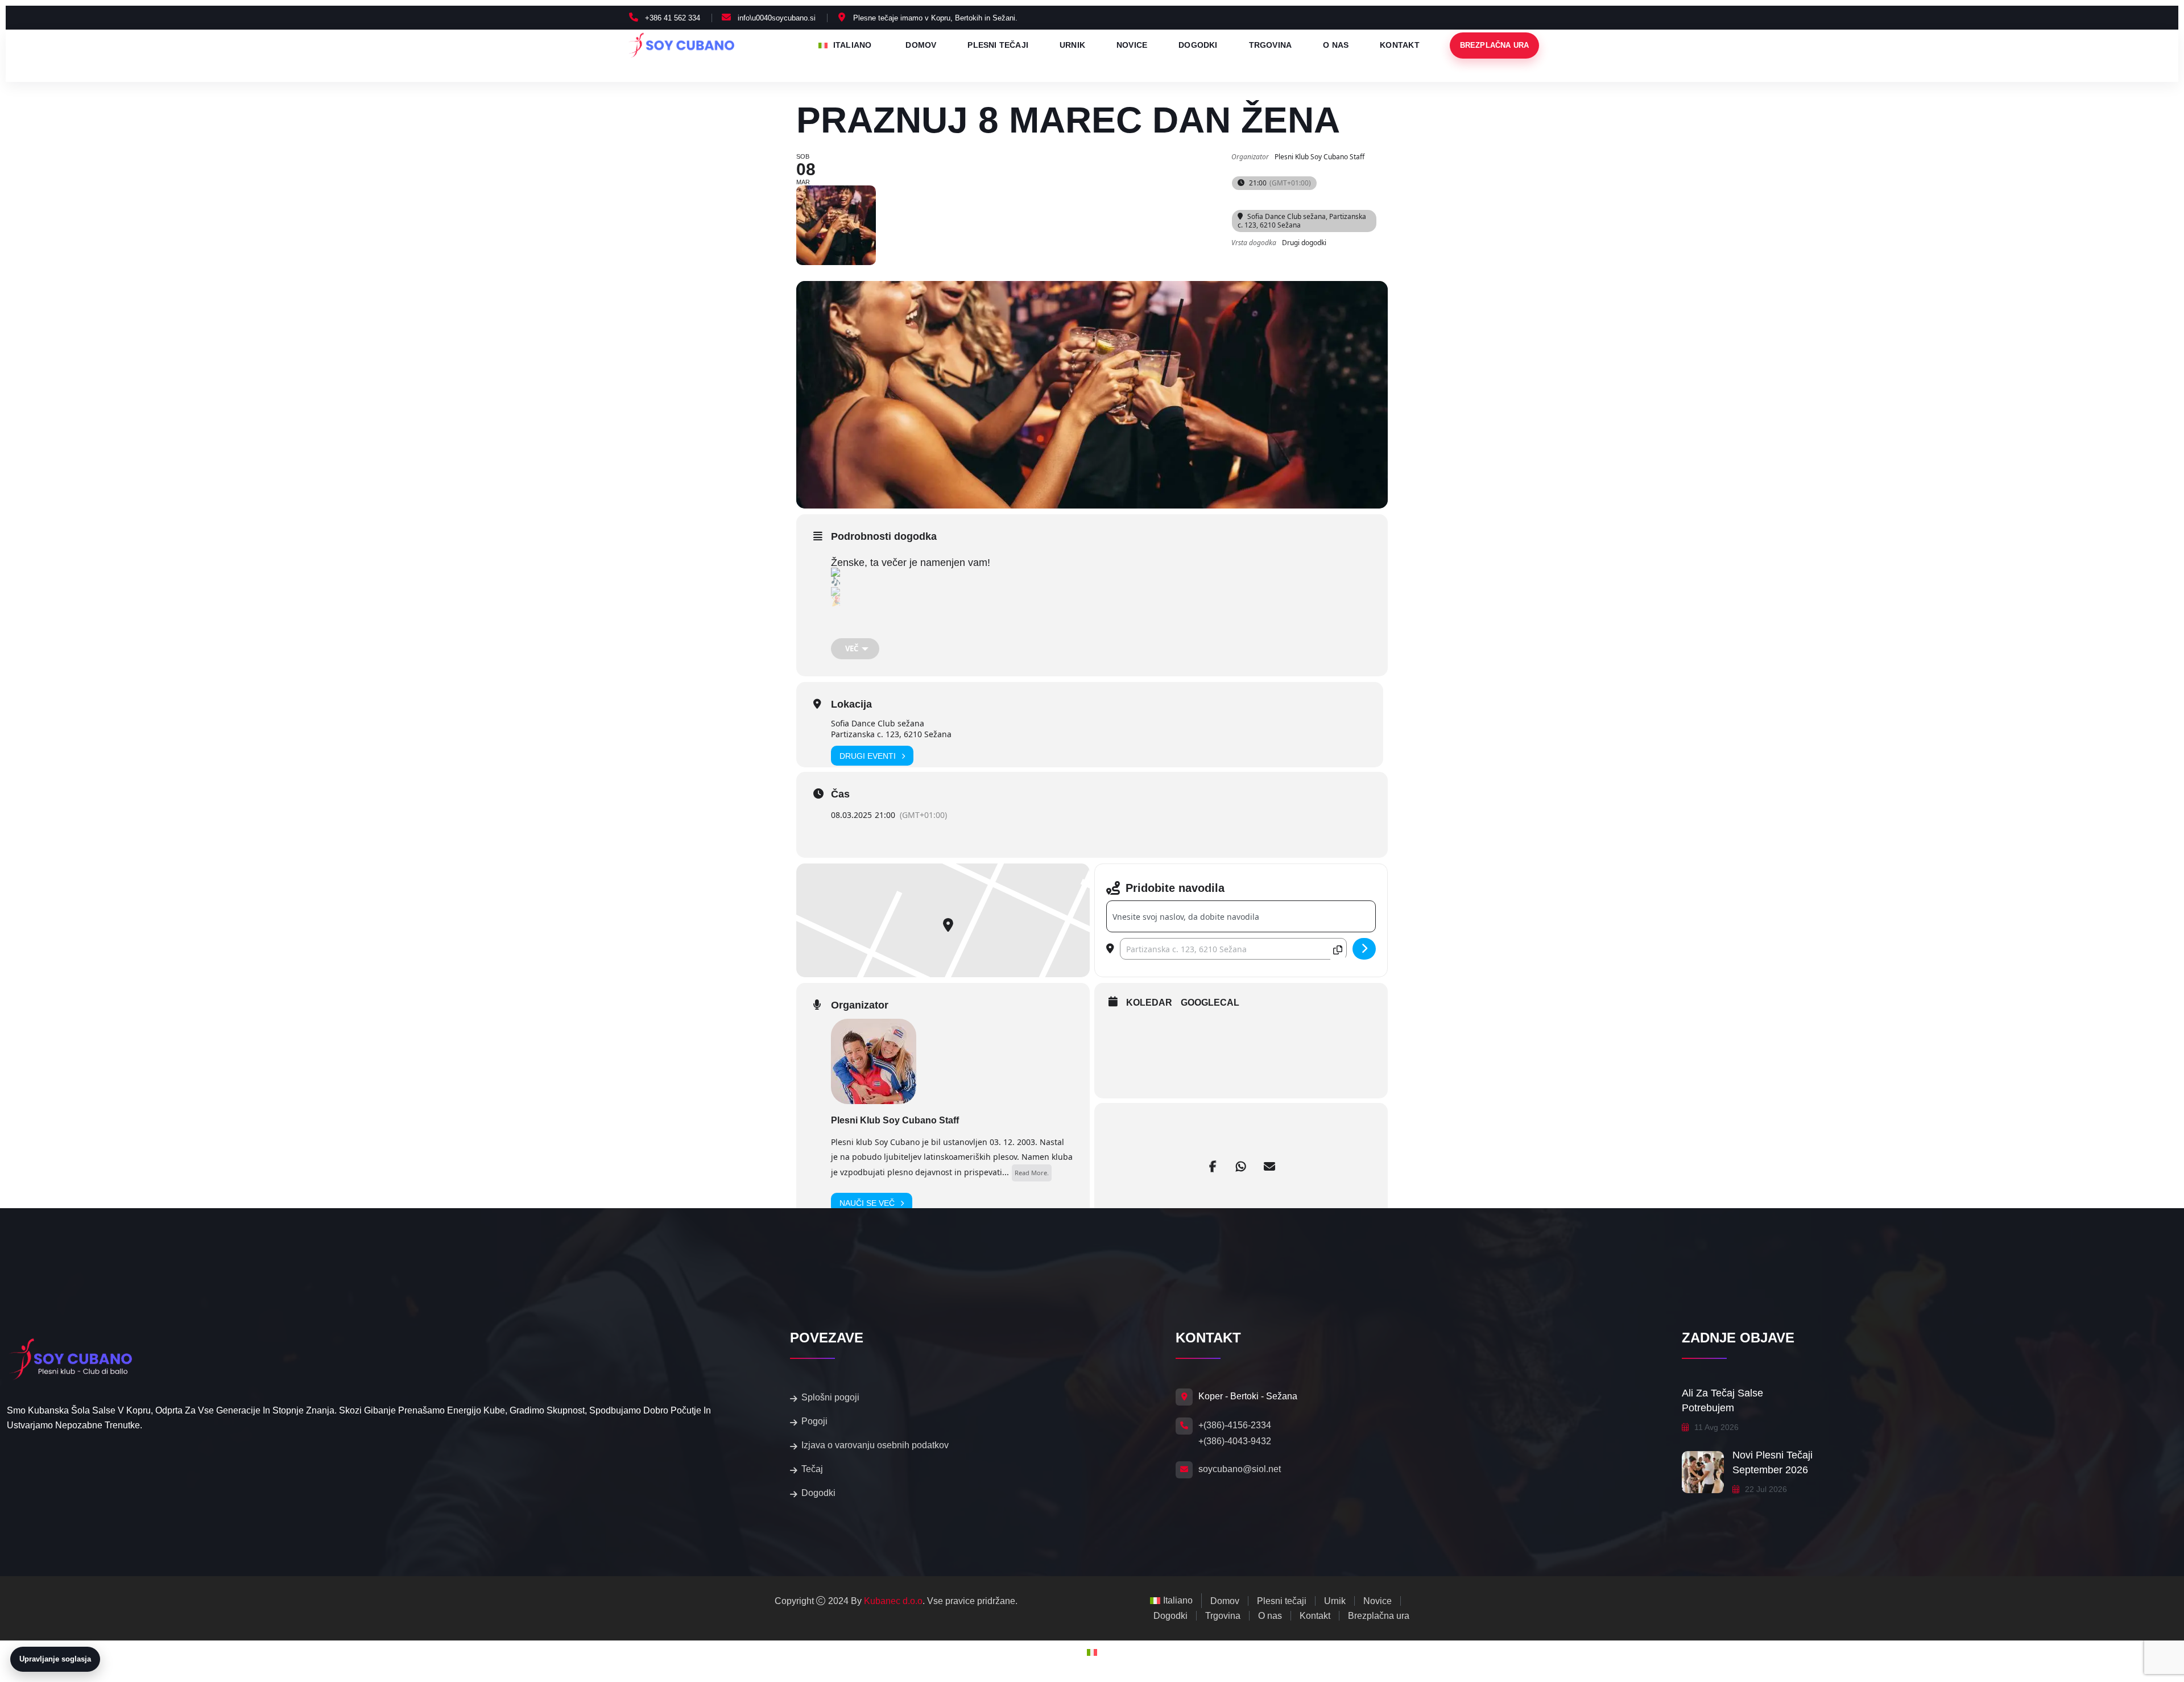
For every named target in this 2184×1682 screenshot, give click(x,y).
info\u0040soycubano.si (777, 18)
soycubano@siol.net (1240, 1469)
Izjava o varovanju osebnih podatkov (875, 1445)
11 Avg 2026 (1715, 1427)
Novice (1132, 45)
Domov (921, 45)
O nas (1336, 45)
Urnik (1072, 45)
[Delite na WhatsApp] (1241, 1167)
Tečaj (812, 1469)
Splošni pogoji (830, 1397)
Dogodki (1198, 45)
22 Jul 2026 (1765, 1489)
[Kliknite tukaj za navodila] (1364, 949)
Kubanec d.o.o (893, 1601)
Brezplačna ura (1495, 46)
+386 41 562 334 (673, 18)
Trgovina (1271, 45)
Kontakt (1399, 45)
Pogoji (814, 1421)
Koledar (1149, 1003)
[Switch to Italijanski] (1092, 1653)
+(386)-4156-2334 (1235, 1425)
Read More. (1032, 1173)
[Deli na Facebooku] (1213, 1167)
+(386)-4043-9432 (1235, 1441)
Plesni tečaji (998, 45)
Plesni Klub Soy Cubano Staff (895, 1120)
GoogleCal (1210, 1003)
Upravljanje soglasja (55, 1659)
